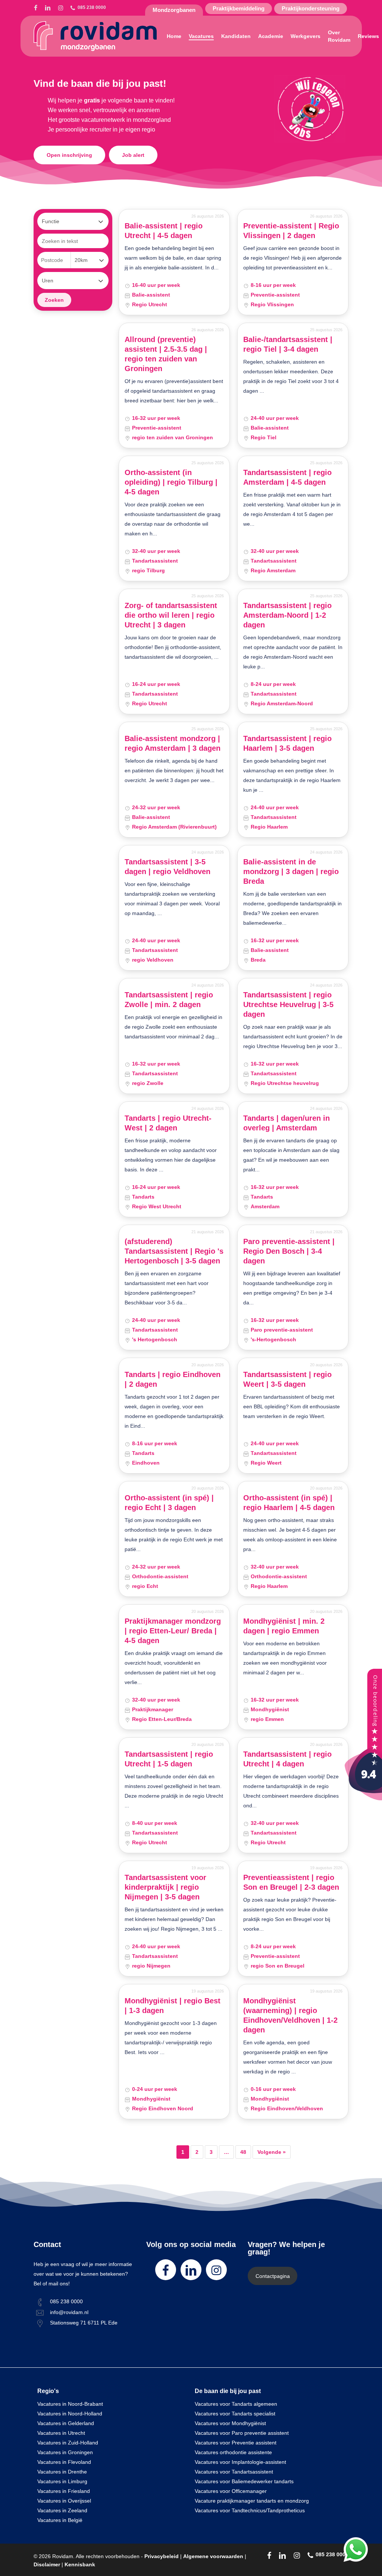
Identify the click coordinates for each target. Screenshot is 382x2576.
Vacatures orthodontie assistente (233, 2452)
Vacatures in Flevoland (64, 2462)
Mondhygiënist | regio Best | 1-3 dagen (173, 2006)
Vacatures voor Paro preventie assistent (242, 2433)
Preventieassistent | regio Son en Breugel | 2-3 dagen (291, 1882)
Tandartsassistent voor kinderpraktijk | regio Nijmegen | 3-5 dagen (165, 1887)
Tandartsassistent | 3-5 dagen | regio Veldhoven (167, 867)
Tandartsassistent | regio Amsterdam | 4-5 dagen (287, 477)
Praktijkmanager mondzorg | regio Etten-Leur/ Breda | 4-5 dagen (173, 1631)
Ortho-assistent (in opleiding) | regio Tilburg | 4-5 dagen (171, 482)
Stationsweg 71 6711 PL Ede (84, 2323)
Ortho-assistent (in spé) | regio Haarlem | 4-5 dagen (289, 1503)
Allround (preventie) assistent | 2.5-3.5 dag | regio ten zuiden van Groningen (166, 354)
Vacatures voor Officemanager (231, 2491)
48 (243, 2152)
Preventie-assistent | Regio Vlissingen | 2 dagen (291, 231)
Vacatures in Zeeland (62, 2510)
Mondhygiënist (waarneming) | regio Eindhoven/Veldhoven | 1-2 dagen (290, 2015)
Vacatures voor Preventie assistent (236, 2443)
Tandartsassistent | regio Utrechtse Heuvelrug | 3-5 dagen (288, 1004)
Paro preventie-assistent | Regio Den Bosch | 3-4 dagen (289, 1251)
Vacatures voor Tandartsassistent (234, 2472)
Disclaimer (47, 2564)
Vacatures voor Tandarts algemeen (236, 2404)
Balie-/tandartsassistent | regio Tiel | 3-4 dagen (288, 344)
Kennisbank (80, 2564)
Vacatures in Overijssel (64, 2501)
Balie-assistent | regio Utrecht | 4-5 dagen (164, 231)
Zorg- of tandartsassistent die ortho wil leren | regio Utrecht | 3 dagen (171, 615)
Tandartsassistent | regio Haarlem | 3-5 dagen (287, 743)
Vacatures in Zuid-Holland (68, 2443)
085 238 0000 (66, 2301)
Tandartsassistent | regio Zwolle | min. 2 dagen (169, 1000)
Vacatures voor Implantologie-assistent (240, 2462)
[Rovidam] (363, 1798)
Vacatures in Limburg (62, 2481)
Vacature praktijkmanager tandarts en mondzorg (252, 2501)
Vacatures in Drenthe (62, 2472)
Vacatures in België (60, 2520)
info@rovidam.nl (69, 2312)
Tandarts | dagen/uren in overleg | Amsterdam (286, 1123)
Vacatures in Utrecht (61, 2433)
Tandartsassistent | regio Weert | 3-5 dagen (287, 1379)
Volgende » (272, 2152)
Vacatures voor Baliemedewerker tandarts (244, 2481)
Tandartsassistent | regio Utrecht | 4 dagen (287, 1759)
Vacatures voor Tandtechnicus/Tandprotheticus (250, 2510)
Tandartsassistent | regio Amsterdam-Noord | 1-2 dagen (287, 615)
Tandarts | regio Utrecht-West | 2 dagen (168, 1123)
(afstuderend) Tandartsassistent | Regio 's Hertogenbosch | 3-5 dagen (174, 1251)
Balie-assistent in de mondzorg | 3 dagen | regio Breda (291, 871)
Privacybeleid (162, 2556)
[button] (69, 155)
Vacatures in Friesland (64, 2491)
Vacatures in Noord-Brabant (70, 2404)
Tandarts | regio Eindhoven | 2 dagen (173, 1379)
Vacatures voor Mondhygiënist (230, 2423)
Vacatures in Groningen (65, 2452)
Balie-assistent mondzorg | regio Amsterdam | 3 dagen (173, 743)
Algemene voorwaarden (213, 2556)
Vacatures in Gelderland (66, 2423)
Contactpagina (273, 2276)
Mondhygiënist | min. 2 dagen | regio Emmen (284, 1626)
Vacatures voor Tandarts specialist (235, 2414)
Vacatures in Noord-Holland (70, 2414)
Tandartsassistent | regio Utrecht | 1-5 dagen (169, 1759)
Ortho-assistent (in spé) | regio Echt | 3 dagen (169, 1503)
